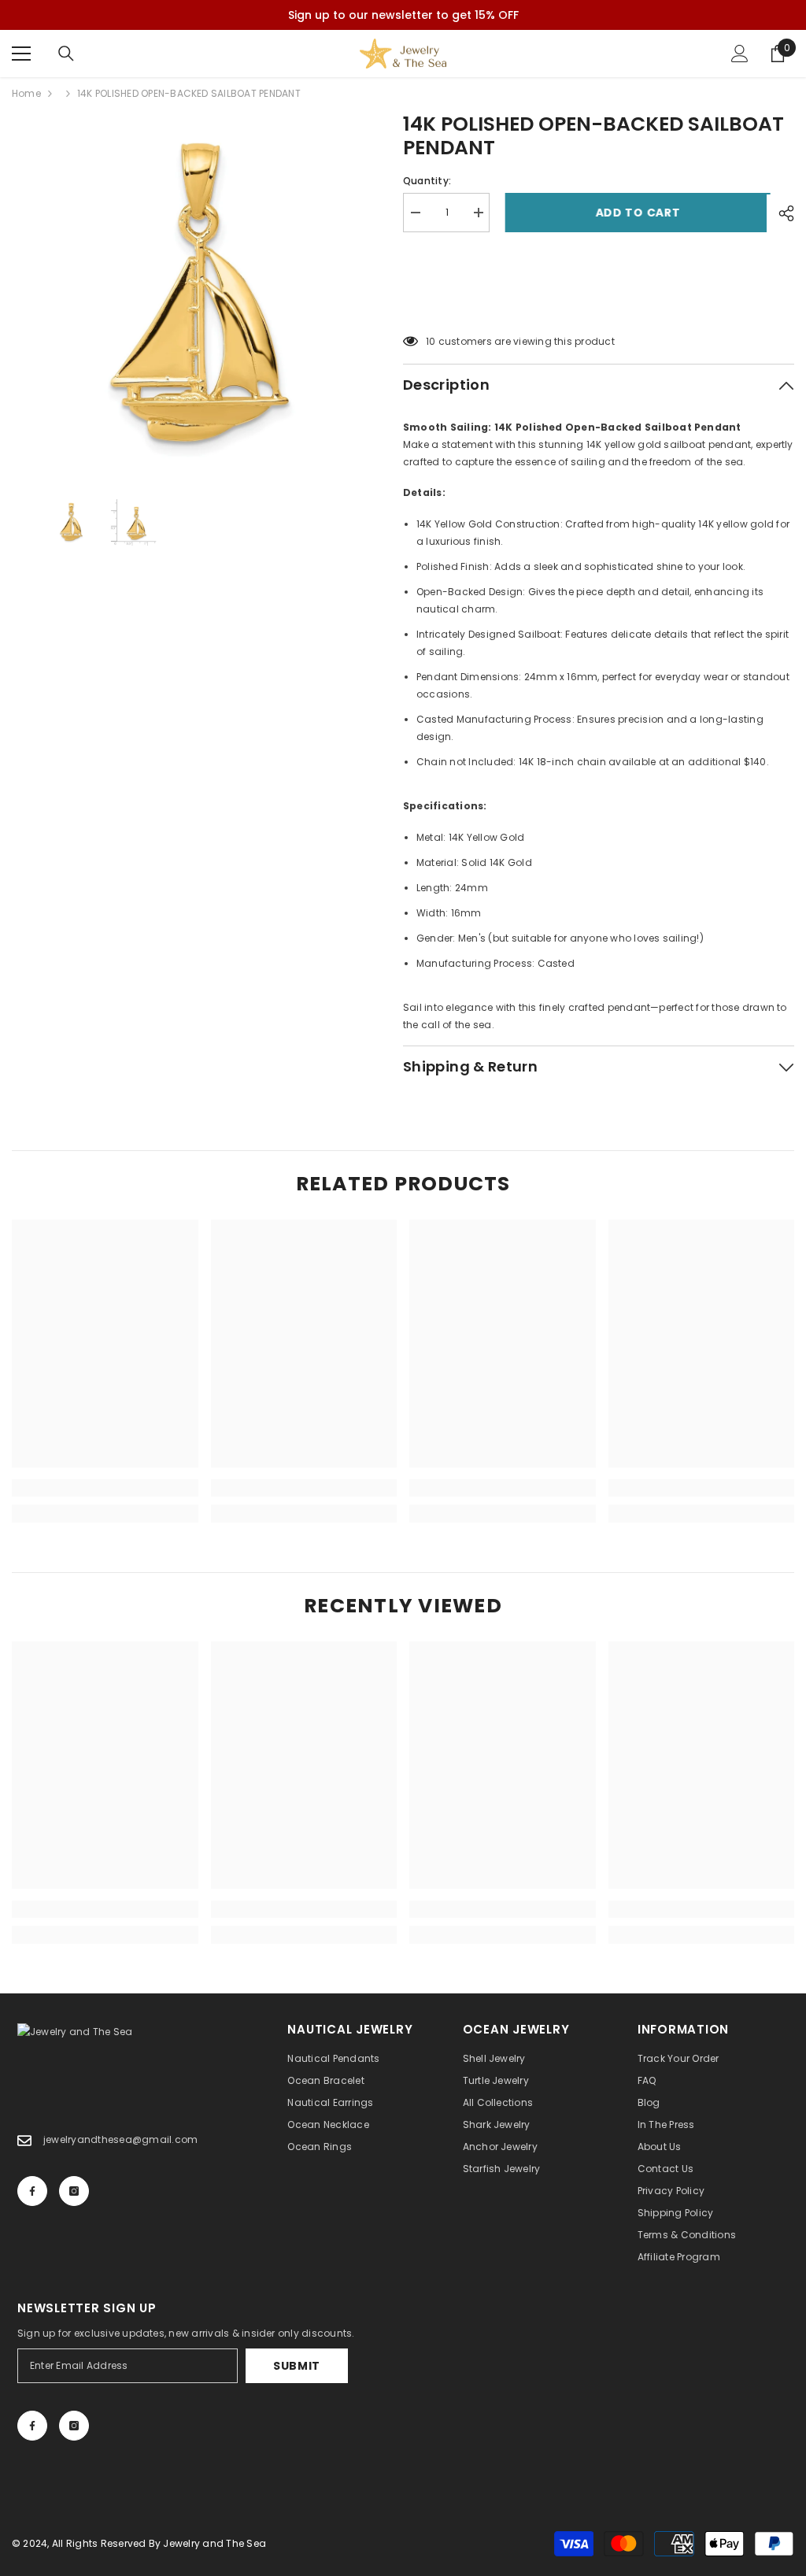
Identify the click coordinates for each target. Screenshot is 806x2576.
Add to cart (634, 213)
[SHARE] (780, 213)
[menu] (21, 54)
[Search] (66, 54)
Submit (297, 2366)
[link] (105, 1488)
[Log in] (740, 54)
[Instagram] (74, 2191)
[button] (599, 302)
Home (26, 93)
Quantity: (427, 181)
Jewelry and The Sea (214, 2543)
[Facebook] (32, 2191)
